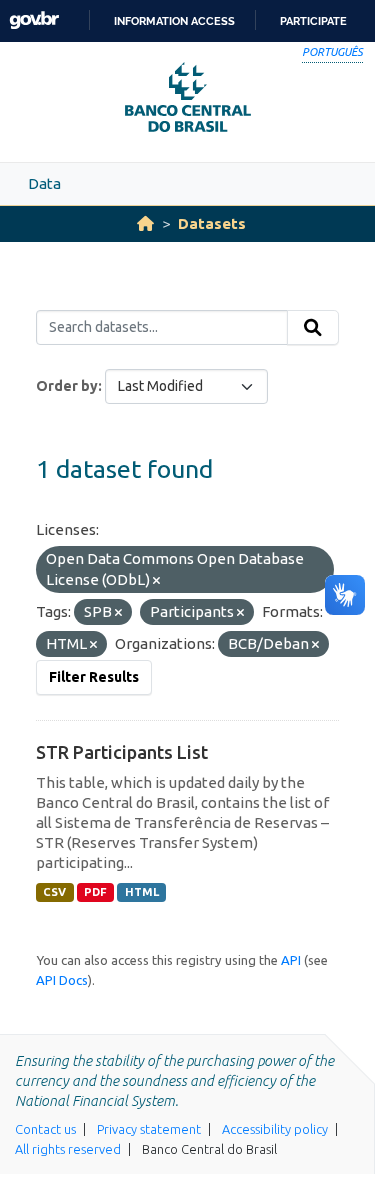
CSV (54, 892)
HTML (142, 892)
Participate (313, 21)
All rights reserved (68, 1149)
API (291, 960)
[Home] (145, 223)
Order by (67, 386)
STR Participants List (122, 752)
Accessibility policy (275, 1129)
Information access (174, 21)
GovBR (34, 20)
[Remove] (156, 581)
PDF (95, 892)
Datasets (212, 223)
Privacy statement (149, 1129)
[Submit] (313, 328)
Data (44, 183)
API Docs (62, 980)
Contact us (45, 1129)
